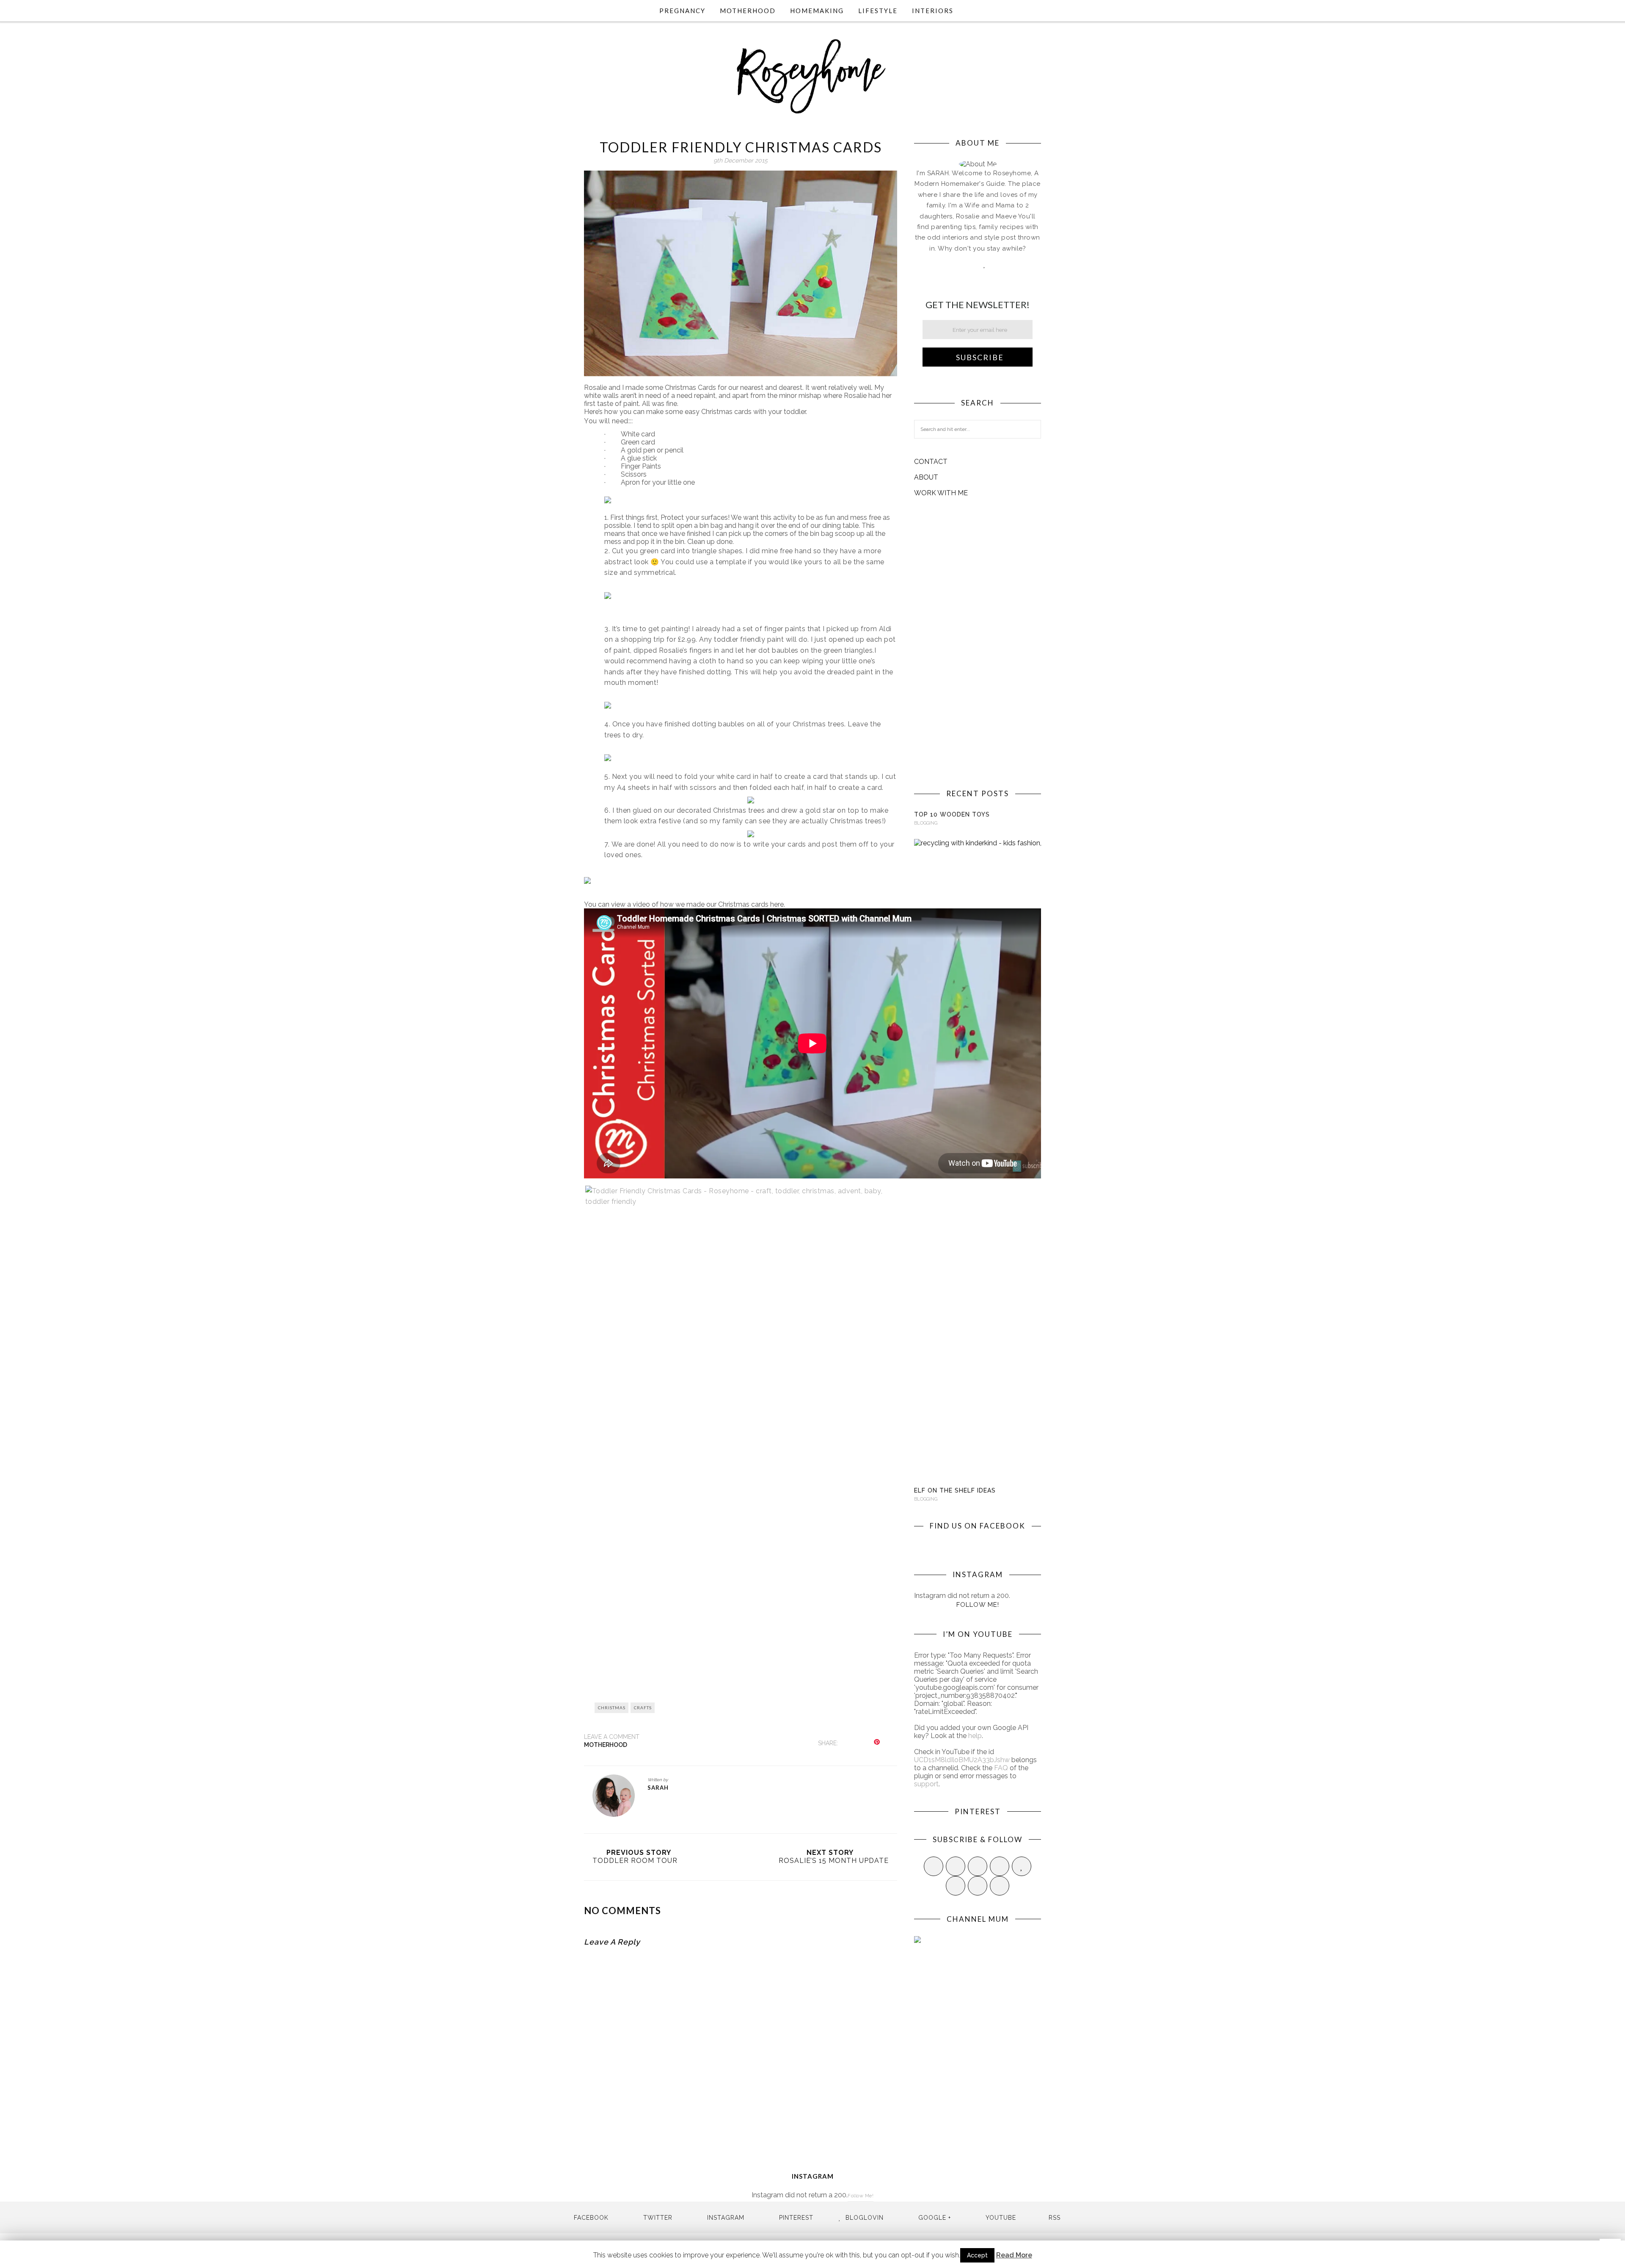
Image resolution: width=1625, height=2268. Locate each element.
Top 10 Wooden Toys (952, 814)
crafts (643, 1708)
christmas (612, 1708)
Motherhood (748, 11)
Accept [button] (977, 2255)
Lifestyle (878, 11)
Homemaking (817, 11)
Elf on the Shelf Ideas (955, 1490)
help (975, 1736)
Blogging (926, 823)
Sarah (658, 1788)
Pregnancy (682, 11)
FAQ (1001, 1768)
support (926, 1784)
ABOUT (926, 477)
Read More (1014, 2255)
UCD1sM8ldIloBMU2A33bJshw (962, 1760)
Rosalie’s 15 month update (834, 1861)
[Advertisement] (978, 643)
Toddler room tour (635, 1861)
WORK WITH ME (941, 493)
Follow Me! (978, 1605)
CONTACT (931, 462)
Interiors (933, 11)
